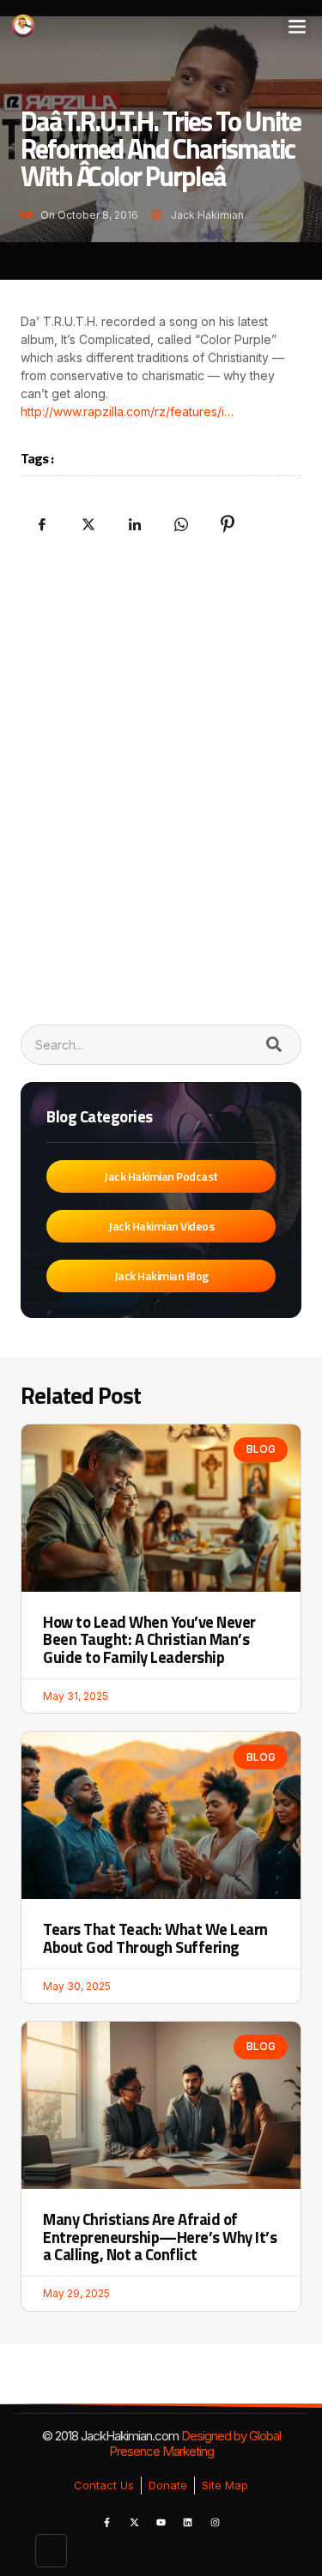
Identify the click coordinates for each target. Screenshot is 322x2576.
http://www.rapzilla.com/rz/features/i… (127, 411)
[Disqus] (161, 777)
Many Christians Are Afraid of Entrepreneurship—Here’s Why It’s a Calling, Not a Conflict (160, 2237)
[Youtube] (161, 2523)
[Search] (273, 1045)
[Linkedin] (188, 2523)
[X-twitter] (134, 2523)
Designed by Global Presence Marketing (195, 2443)
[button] (297, 25)
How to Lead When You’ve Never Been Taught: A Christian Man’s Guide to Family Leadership (149, 1639)
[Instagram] (215, 2523)
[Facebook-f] (107, 2523)
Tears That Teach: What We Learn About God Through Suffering (155, 1938)
